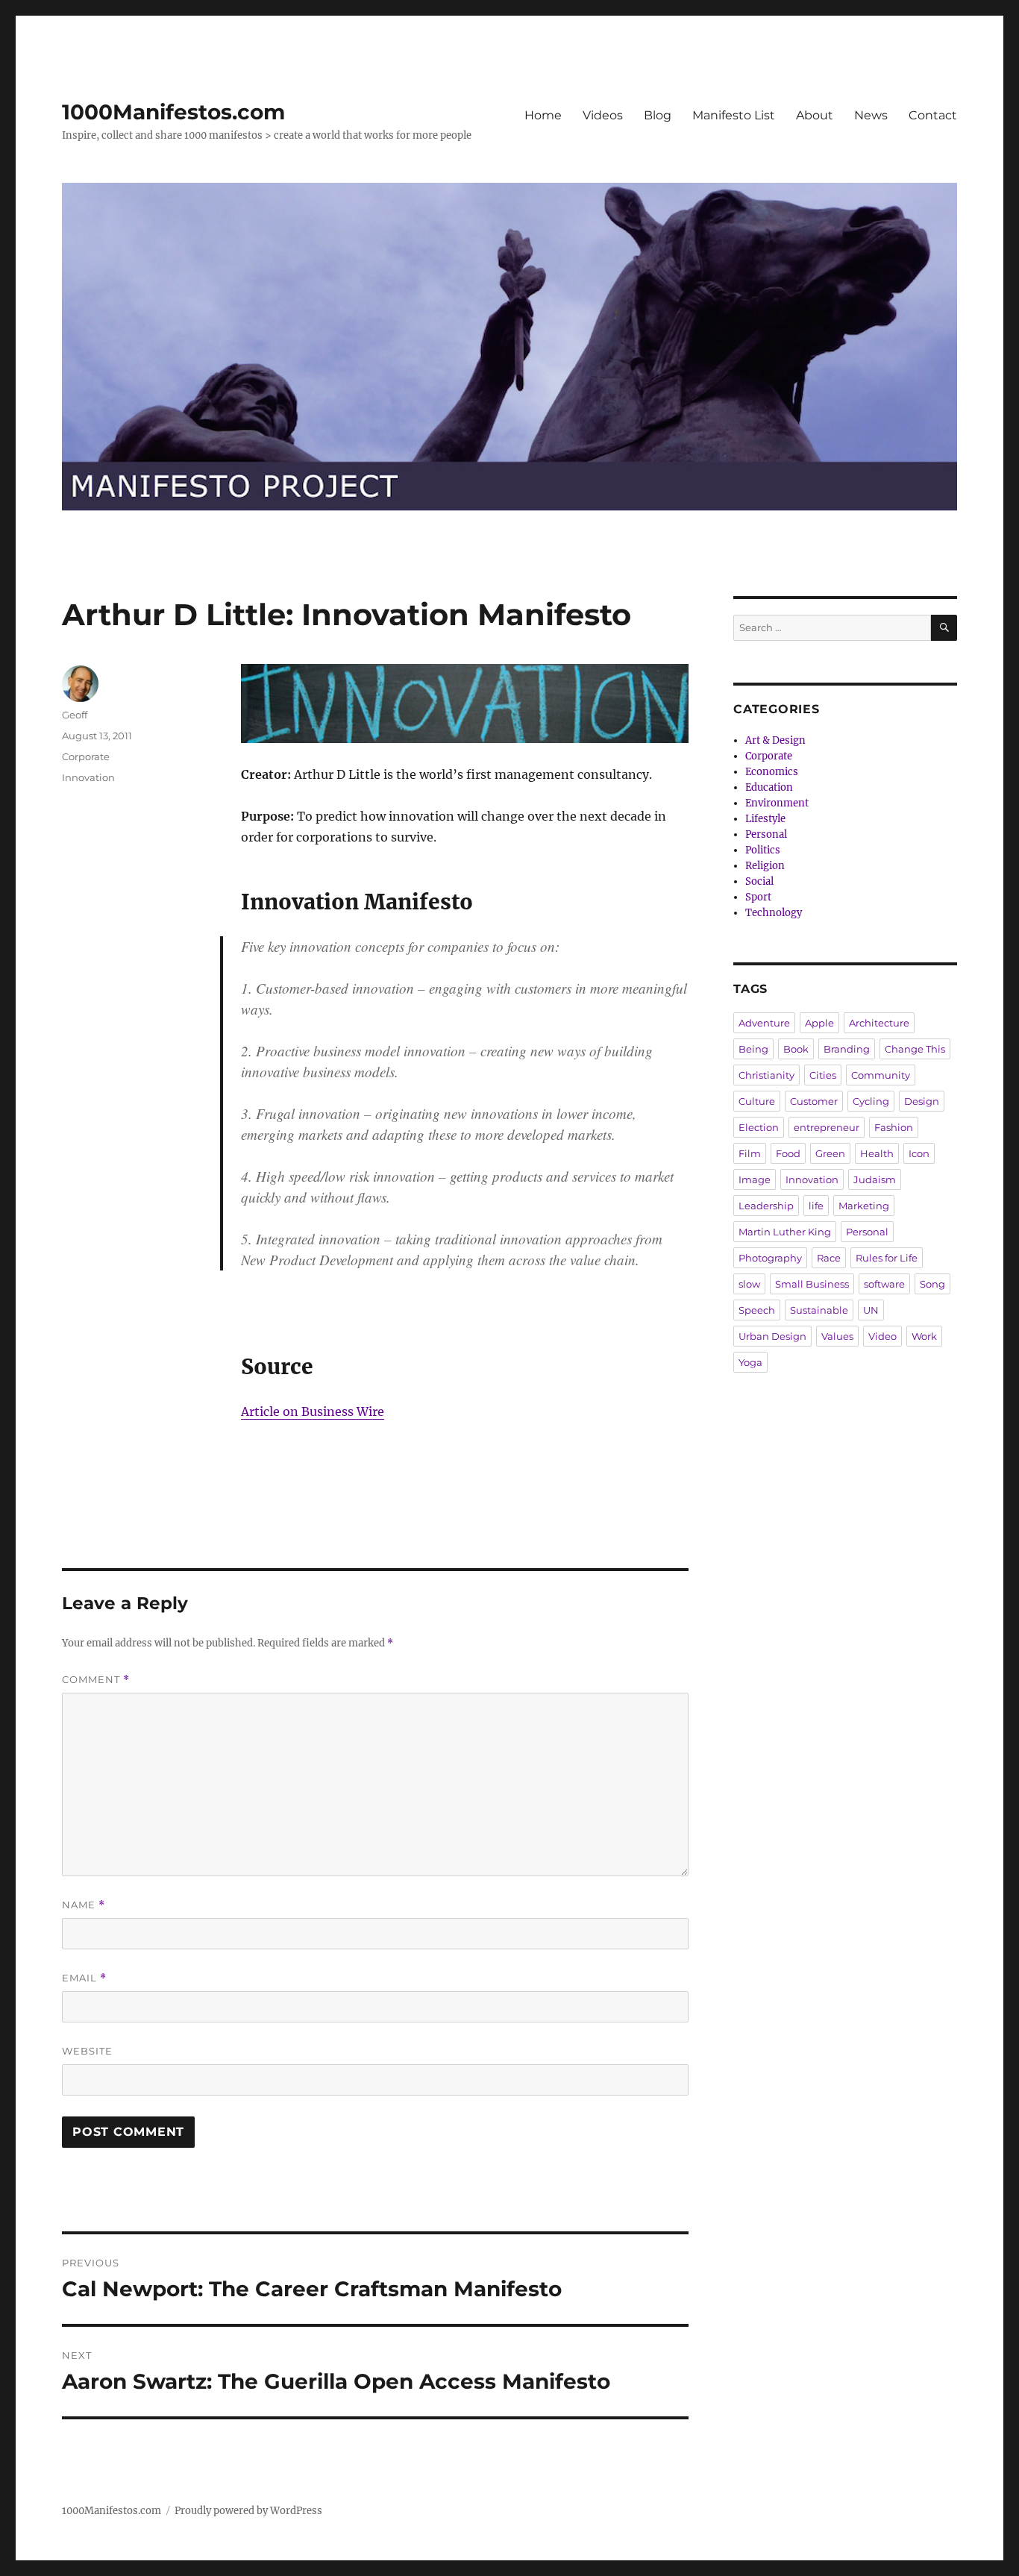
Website (87, 2051)
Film (750, 1153)
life (816, 1206)
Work (924, 1336)
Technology (774, 913)
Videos (603, 115)
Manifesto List (734, 115)
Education (769, 787)
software (884, 1284)
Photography (770, 1258)
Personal (766, 834)
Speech (757, 1310)
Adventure (764, 1023)
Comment (96, 1680)
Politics (763, 850)
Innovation (88, 777)
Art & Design (775, 740)
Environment (777, 803)
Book (796, 1049)
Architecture (879, 1023)
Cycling (871, 1101)
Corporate (86, 756)
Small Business (812, 1284)
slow (749, 1284)
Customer (814, 1101)
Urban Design (772, 1336)
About (815, 115)
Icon (919, 1153)
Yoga (750, 1362)
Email (84, 1978)
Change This (915, 1049)
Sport (758, 897)
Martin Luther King (785, 1232)
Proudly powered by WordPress (248, 2511)
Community (881, 1075)
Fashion (894, 1127)
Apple (819, 1023)
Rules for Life (887, 1258)
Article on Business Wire (313, 1411)
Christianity (766, 1075)
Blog (658, 115)
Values (837, 1336)
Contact (933, 115)
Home (543, 115)
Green (830, 1153)
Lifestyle (765, 819)
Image (755, 1179)
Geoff (75, 715)
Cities (823, 1075)
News (871, 115)
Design (922, 1101)
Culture (757, 1101)
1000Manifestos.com (173, 112)
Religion (765, 866)
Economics (772, 772)
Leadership (766, 1206)
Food (788, 1153)
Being (753, 1049)
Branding (847, 1049)
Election (759, 1127)
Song (932, 1284)
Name (84, 1905)
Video (882, 1336)
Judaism (875, 1179)
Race (829, 1258)
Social (759, 881)
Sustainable (819, 1310)
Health (877, 1153)
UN (871, 1310)
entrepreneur (827, 1127)
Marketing (864, 1206)
